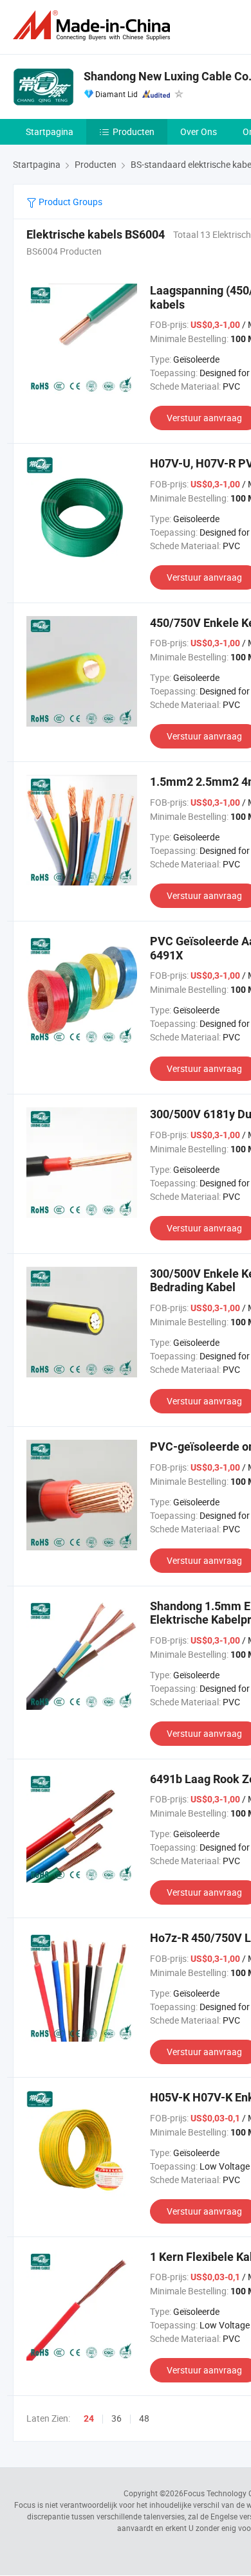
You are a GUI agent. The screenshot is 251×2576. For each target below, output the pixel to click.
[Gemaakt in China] (94, 25)
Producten (134, 132)
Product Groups (70, 202)
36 (116, 2418)
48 (144, 2418)
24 (89, 2418)
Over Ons (199, 132)
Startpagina (50, 132)
